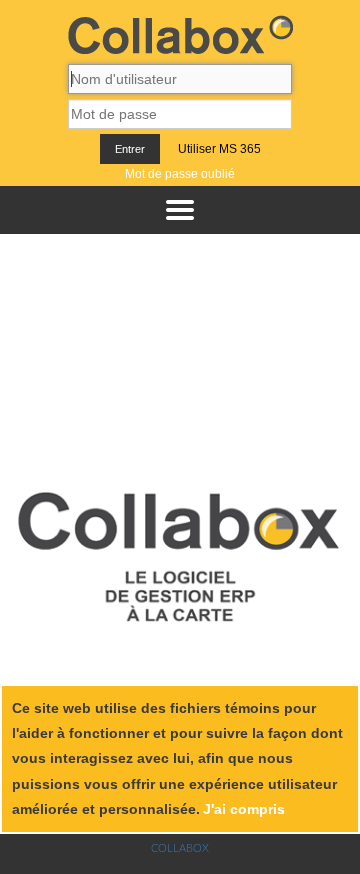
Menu (180, 210)
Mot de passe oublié (180, 174)
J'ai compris (244, 809)
